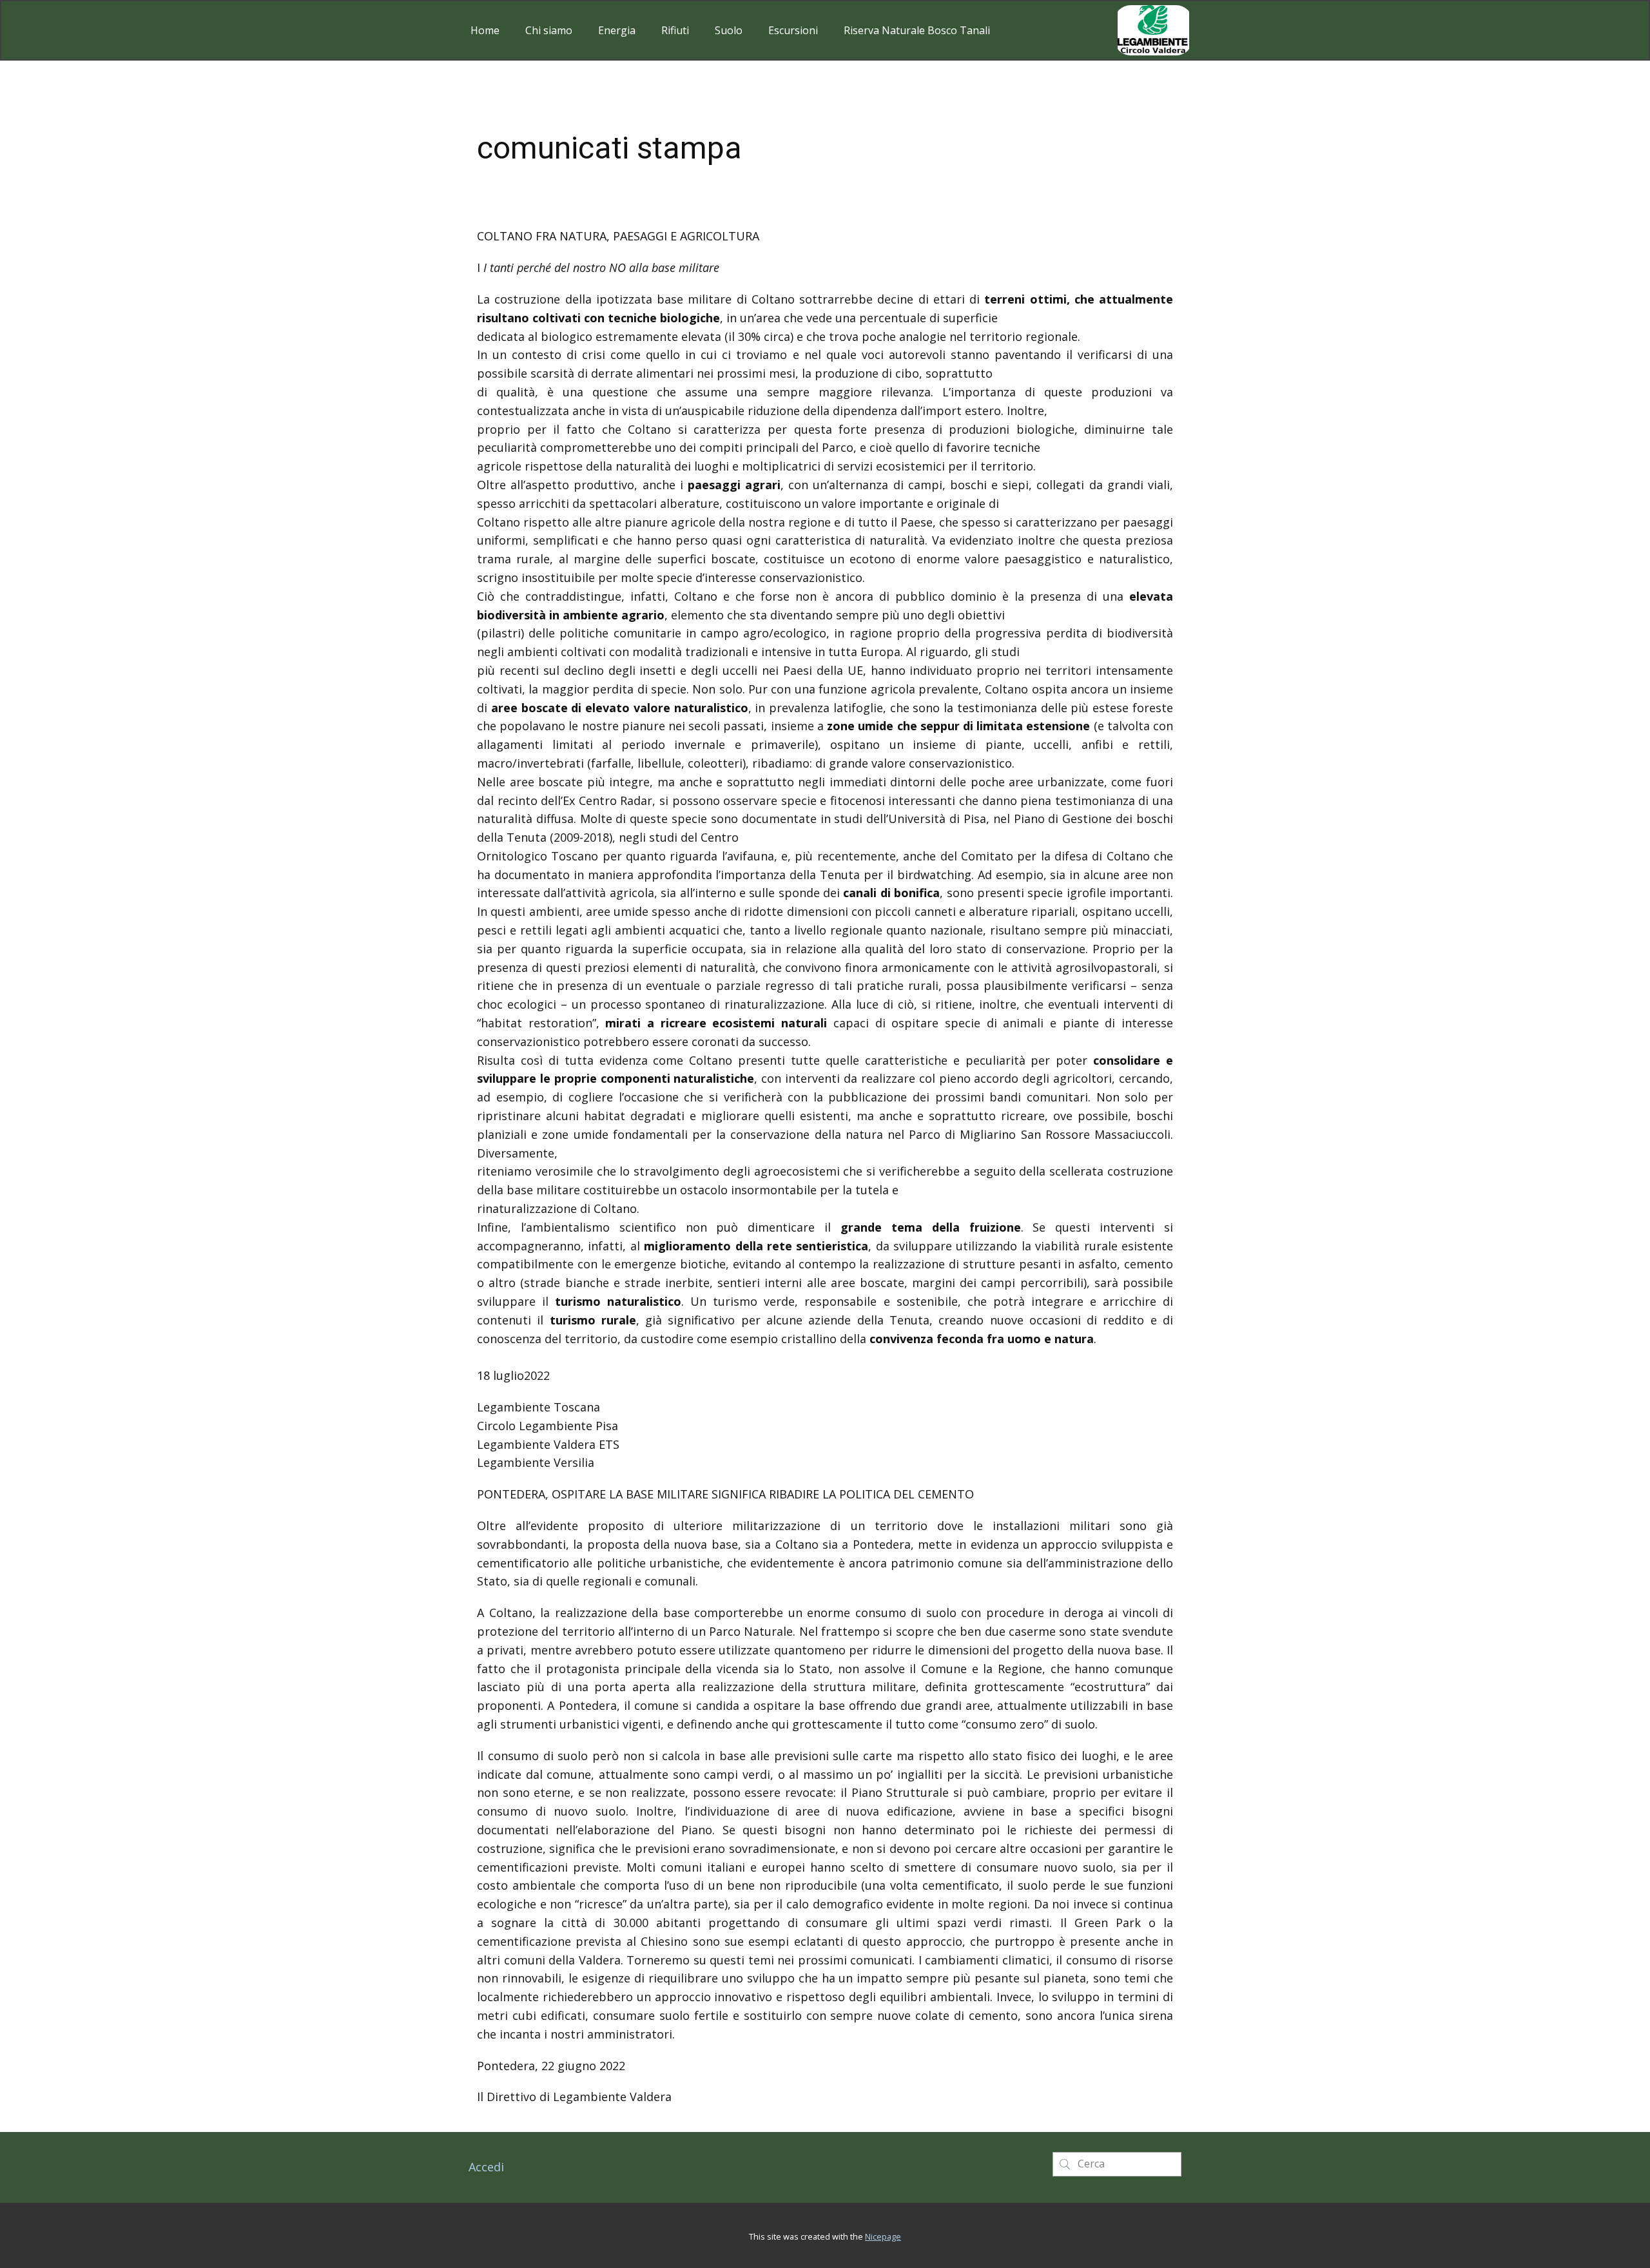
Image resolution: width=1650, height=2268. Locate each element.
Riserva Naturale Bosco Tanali (917, 30)
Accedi (486, 2167)
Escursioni (793, 30)
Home (485, 30)
